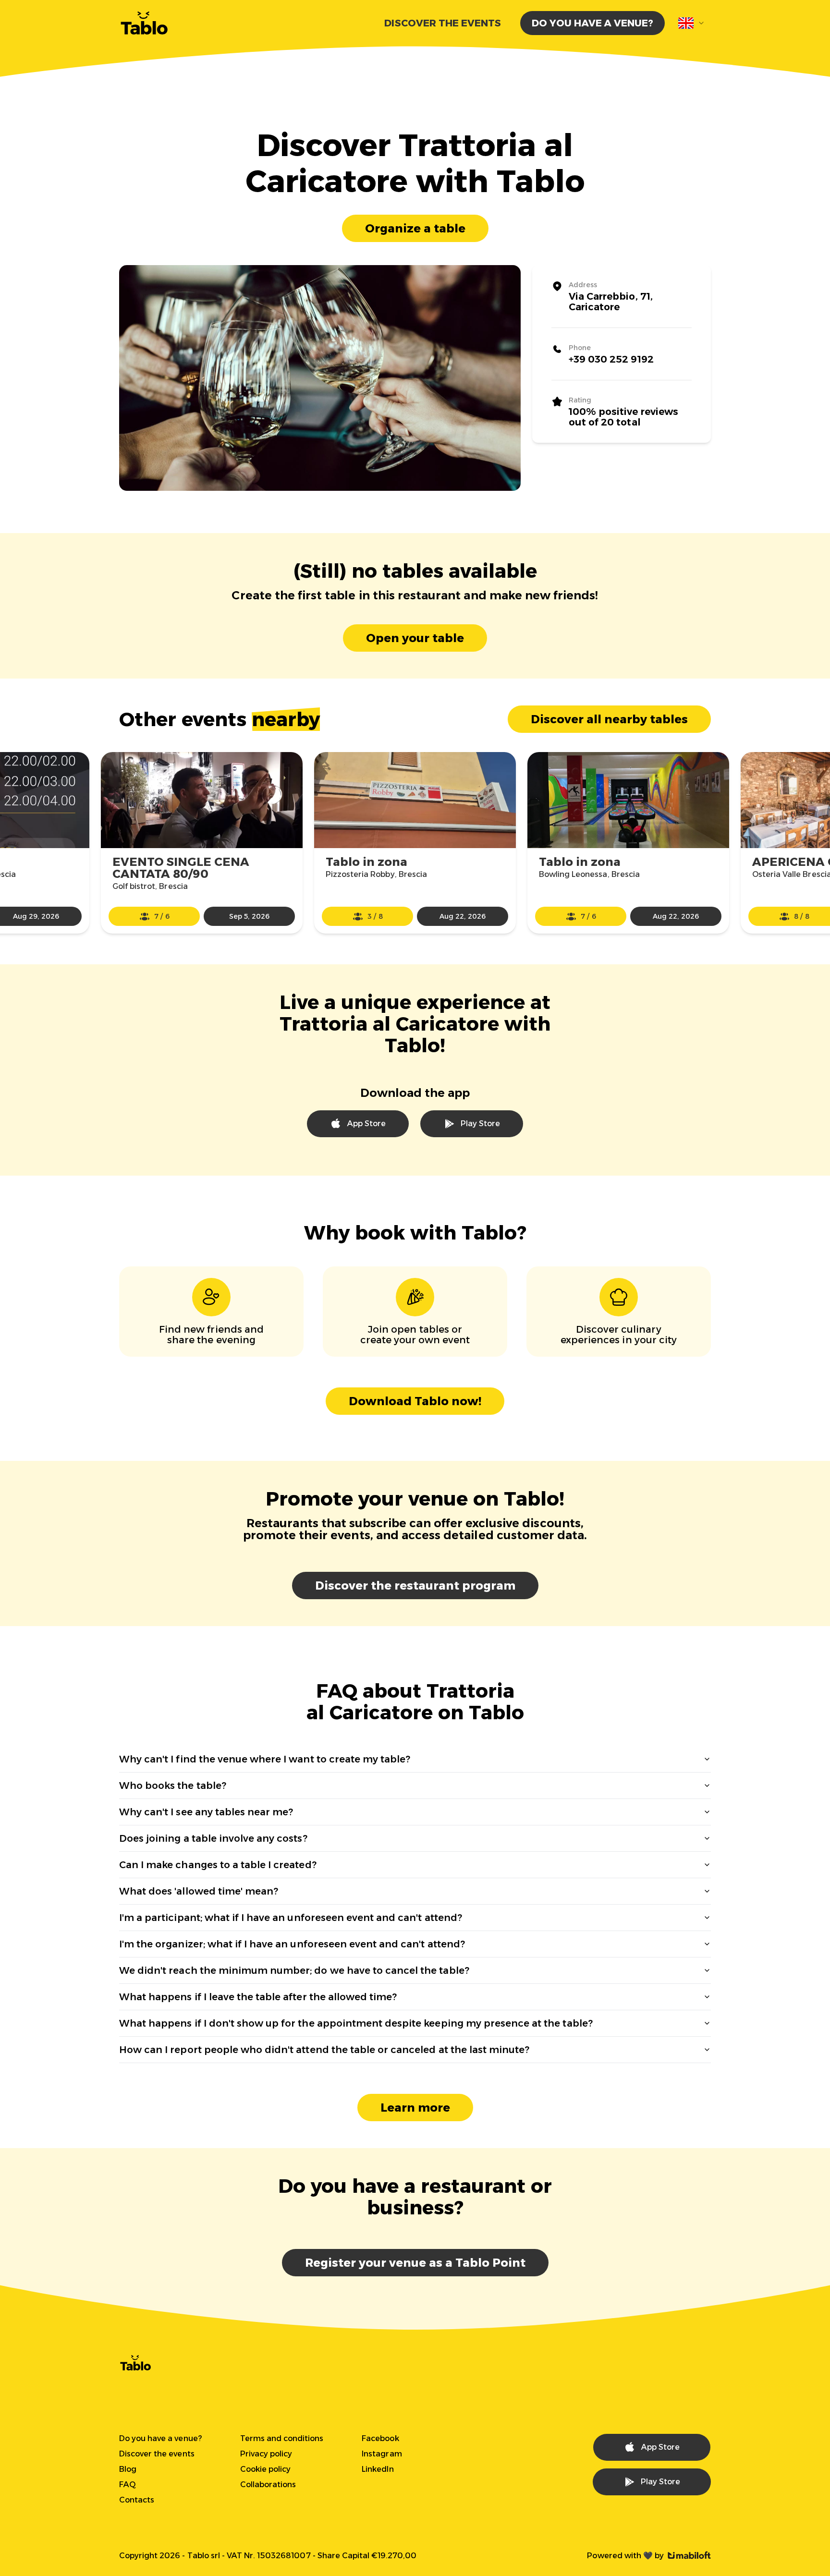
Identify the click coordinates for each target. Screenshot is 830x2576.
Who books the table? (173, 1786)
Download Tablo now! (415, 1401)
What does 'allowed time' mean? (199, 1891)
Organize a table (415, 228)
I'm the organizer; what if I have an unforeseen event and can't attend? (292, 1944)
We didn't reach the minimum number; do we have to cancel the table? (294, 1970)
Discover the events (443, 23)
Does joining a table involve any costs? (213, 1838)
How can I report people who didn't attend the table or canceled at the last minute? (324, 2050)
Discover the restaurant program (415, 1586)
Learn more (415, 2108)
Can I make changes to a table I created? (218, 1865)
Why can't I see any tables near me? (206, 1812)
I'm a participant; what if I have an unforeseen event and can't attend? (291, 1918)
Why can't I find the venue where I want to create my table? (265, 1759)
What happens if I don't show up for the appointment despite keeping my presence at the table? (356, 2023)
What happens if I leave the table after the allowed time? (258, 1997)
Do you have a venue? (592, 23)
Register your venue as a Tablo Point (415, 2263)
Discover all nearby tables (609, 719)
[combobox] (692, 23)
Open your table (415, 638)
